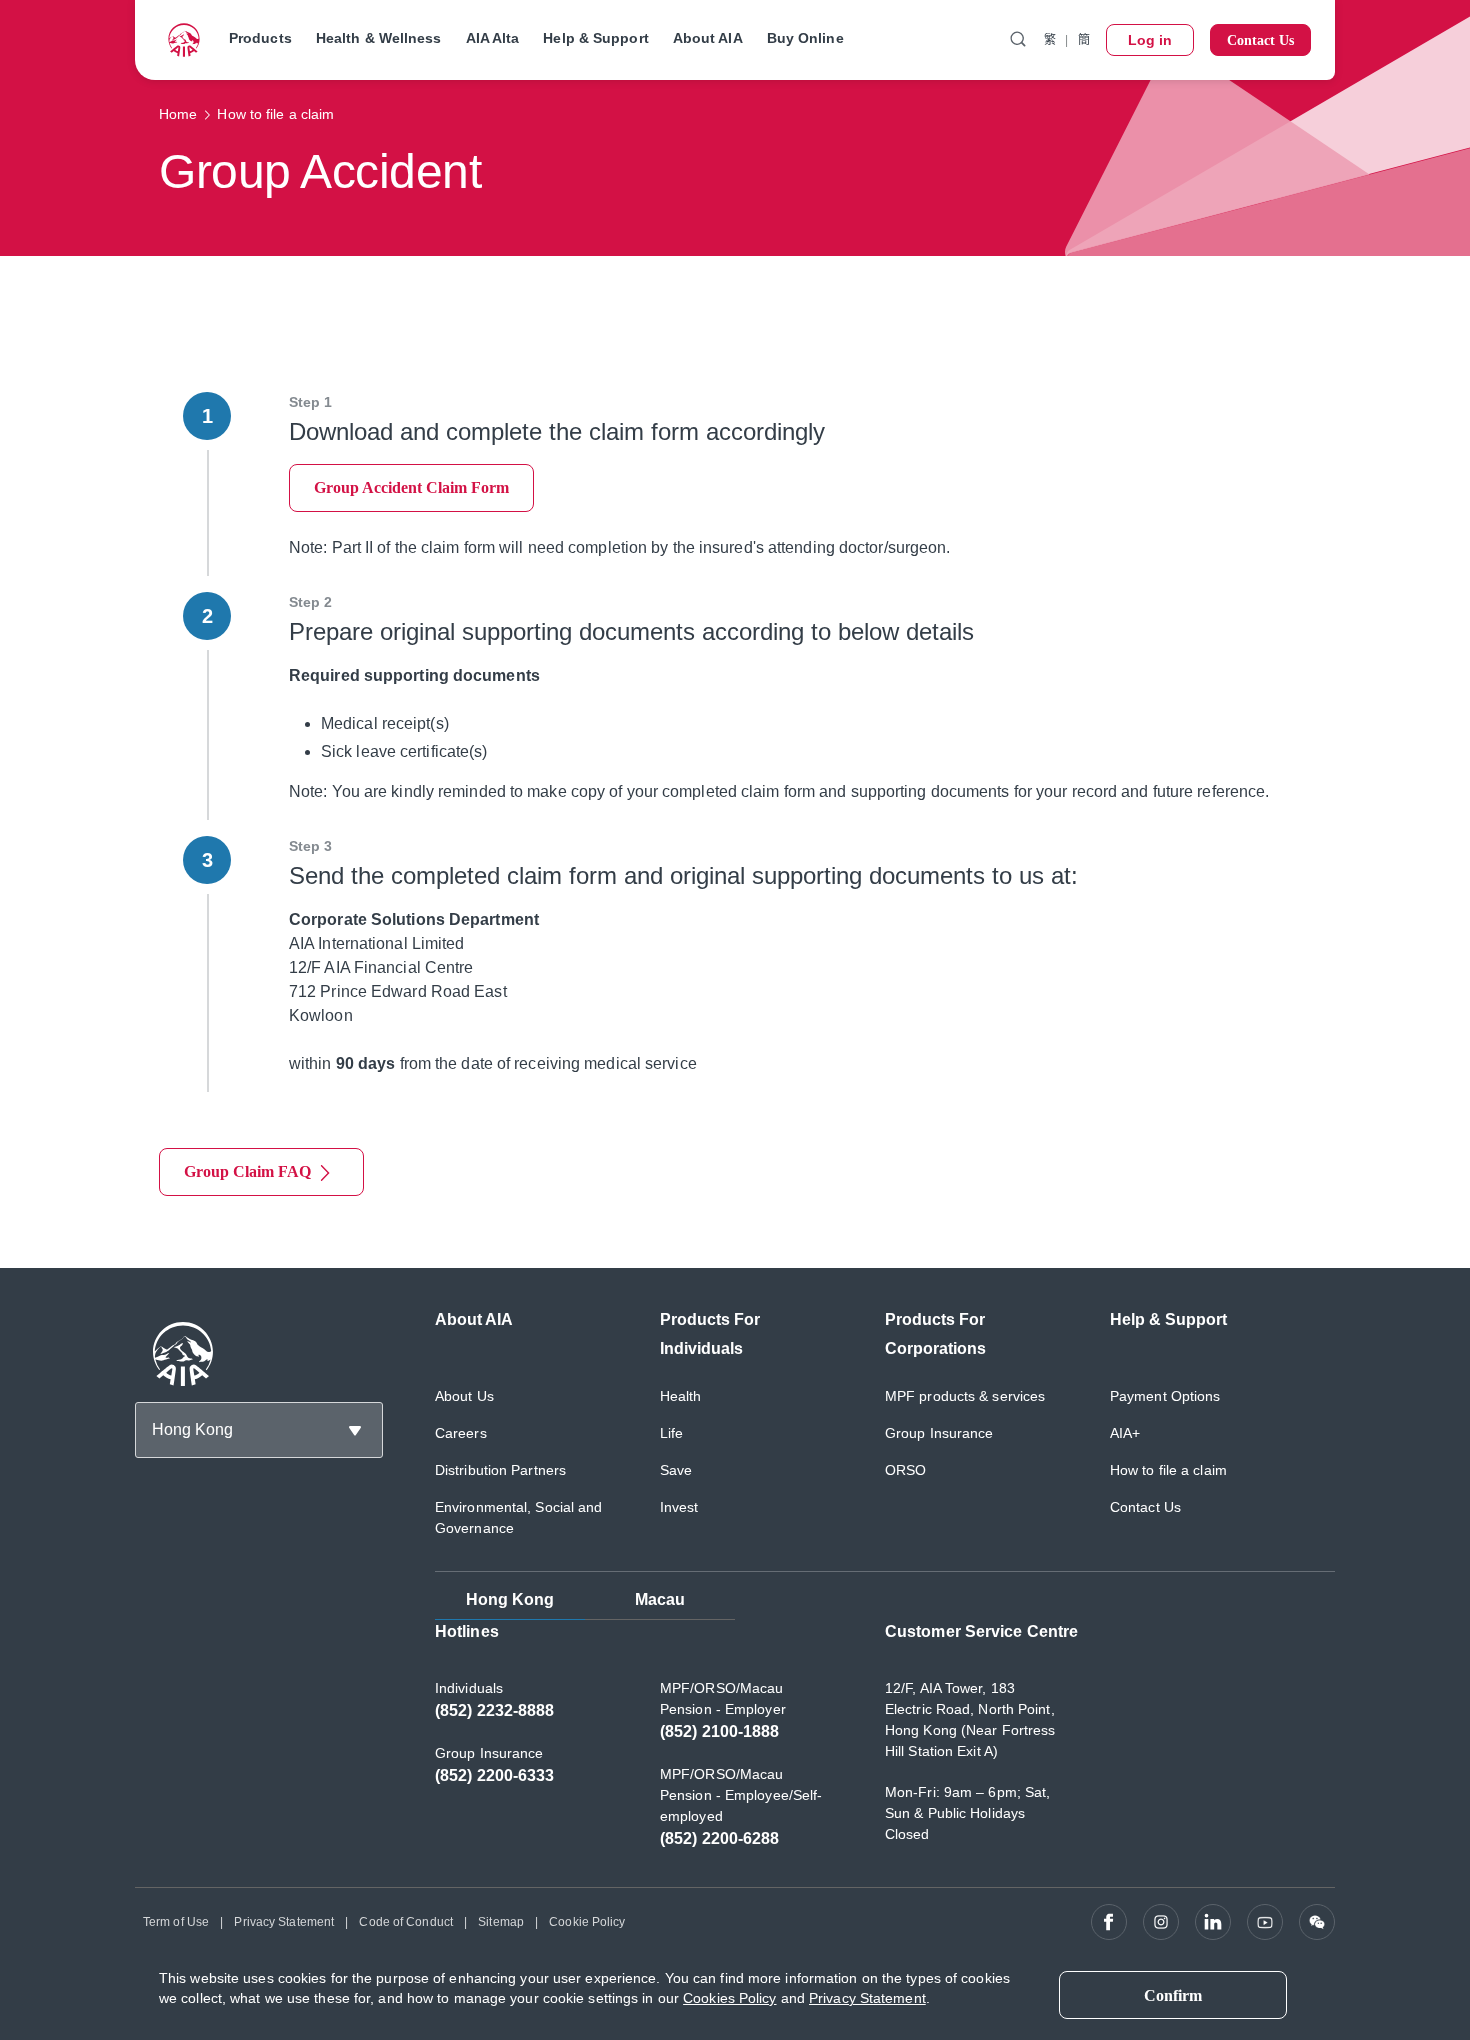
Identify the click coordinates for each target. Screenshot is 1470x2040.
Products (260, 38)
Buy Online (805, 38)
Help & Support (595, 38)
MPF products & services (965, 1396)
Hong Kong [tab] (510, 1599)
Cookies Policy (729, 1998)
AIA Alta (493, 38)
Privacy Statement (284, 1922)
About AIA (708, 38)
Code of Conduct (406, 1922)
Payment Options (1165, 1396)
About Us (464, 1396)
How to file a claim (1168, 1470)
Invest (679, 1507)
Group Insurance (939, 1433)
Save (676, 1470)
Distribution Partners (500, 1470)
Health (681, 1396)
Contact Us (1145, 1507)
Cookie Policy (587, 1922)
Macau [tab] (660, 1599)
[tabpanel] (885, 1745)
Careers (461, 1433)
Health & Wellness (379, 38)
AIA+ (1125, 1433)
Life (671, 1433)
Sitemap (501, 1922)
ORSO (905, 1470)
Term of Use (176, 1922)
